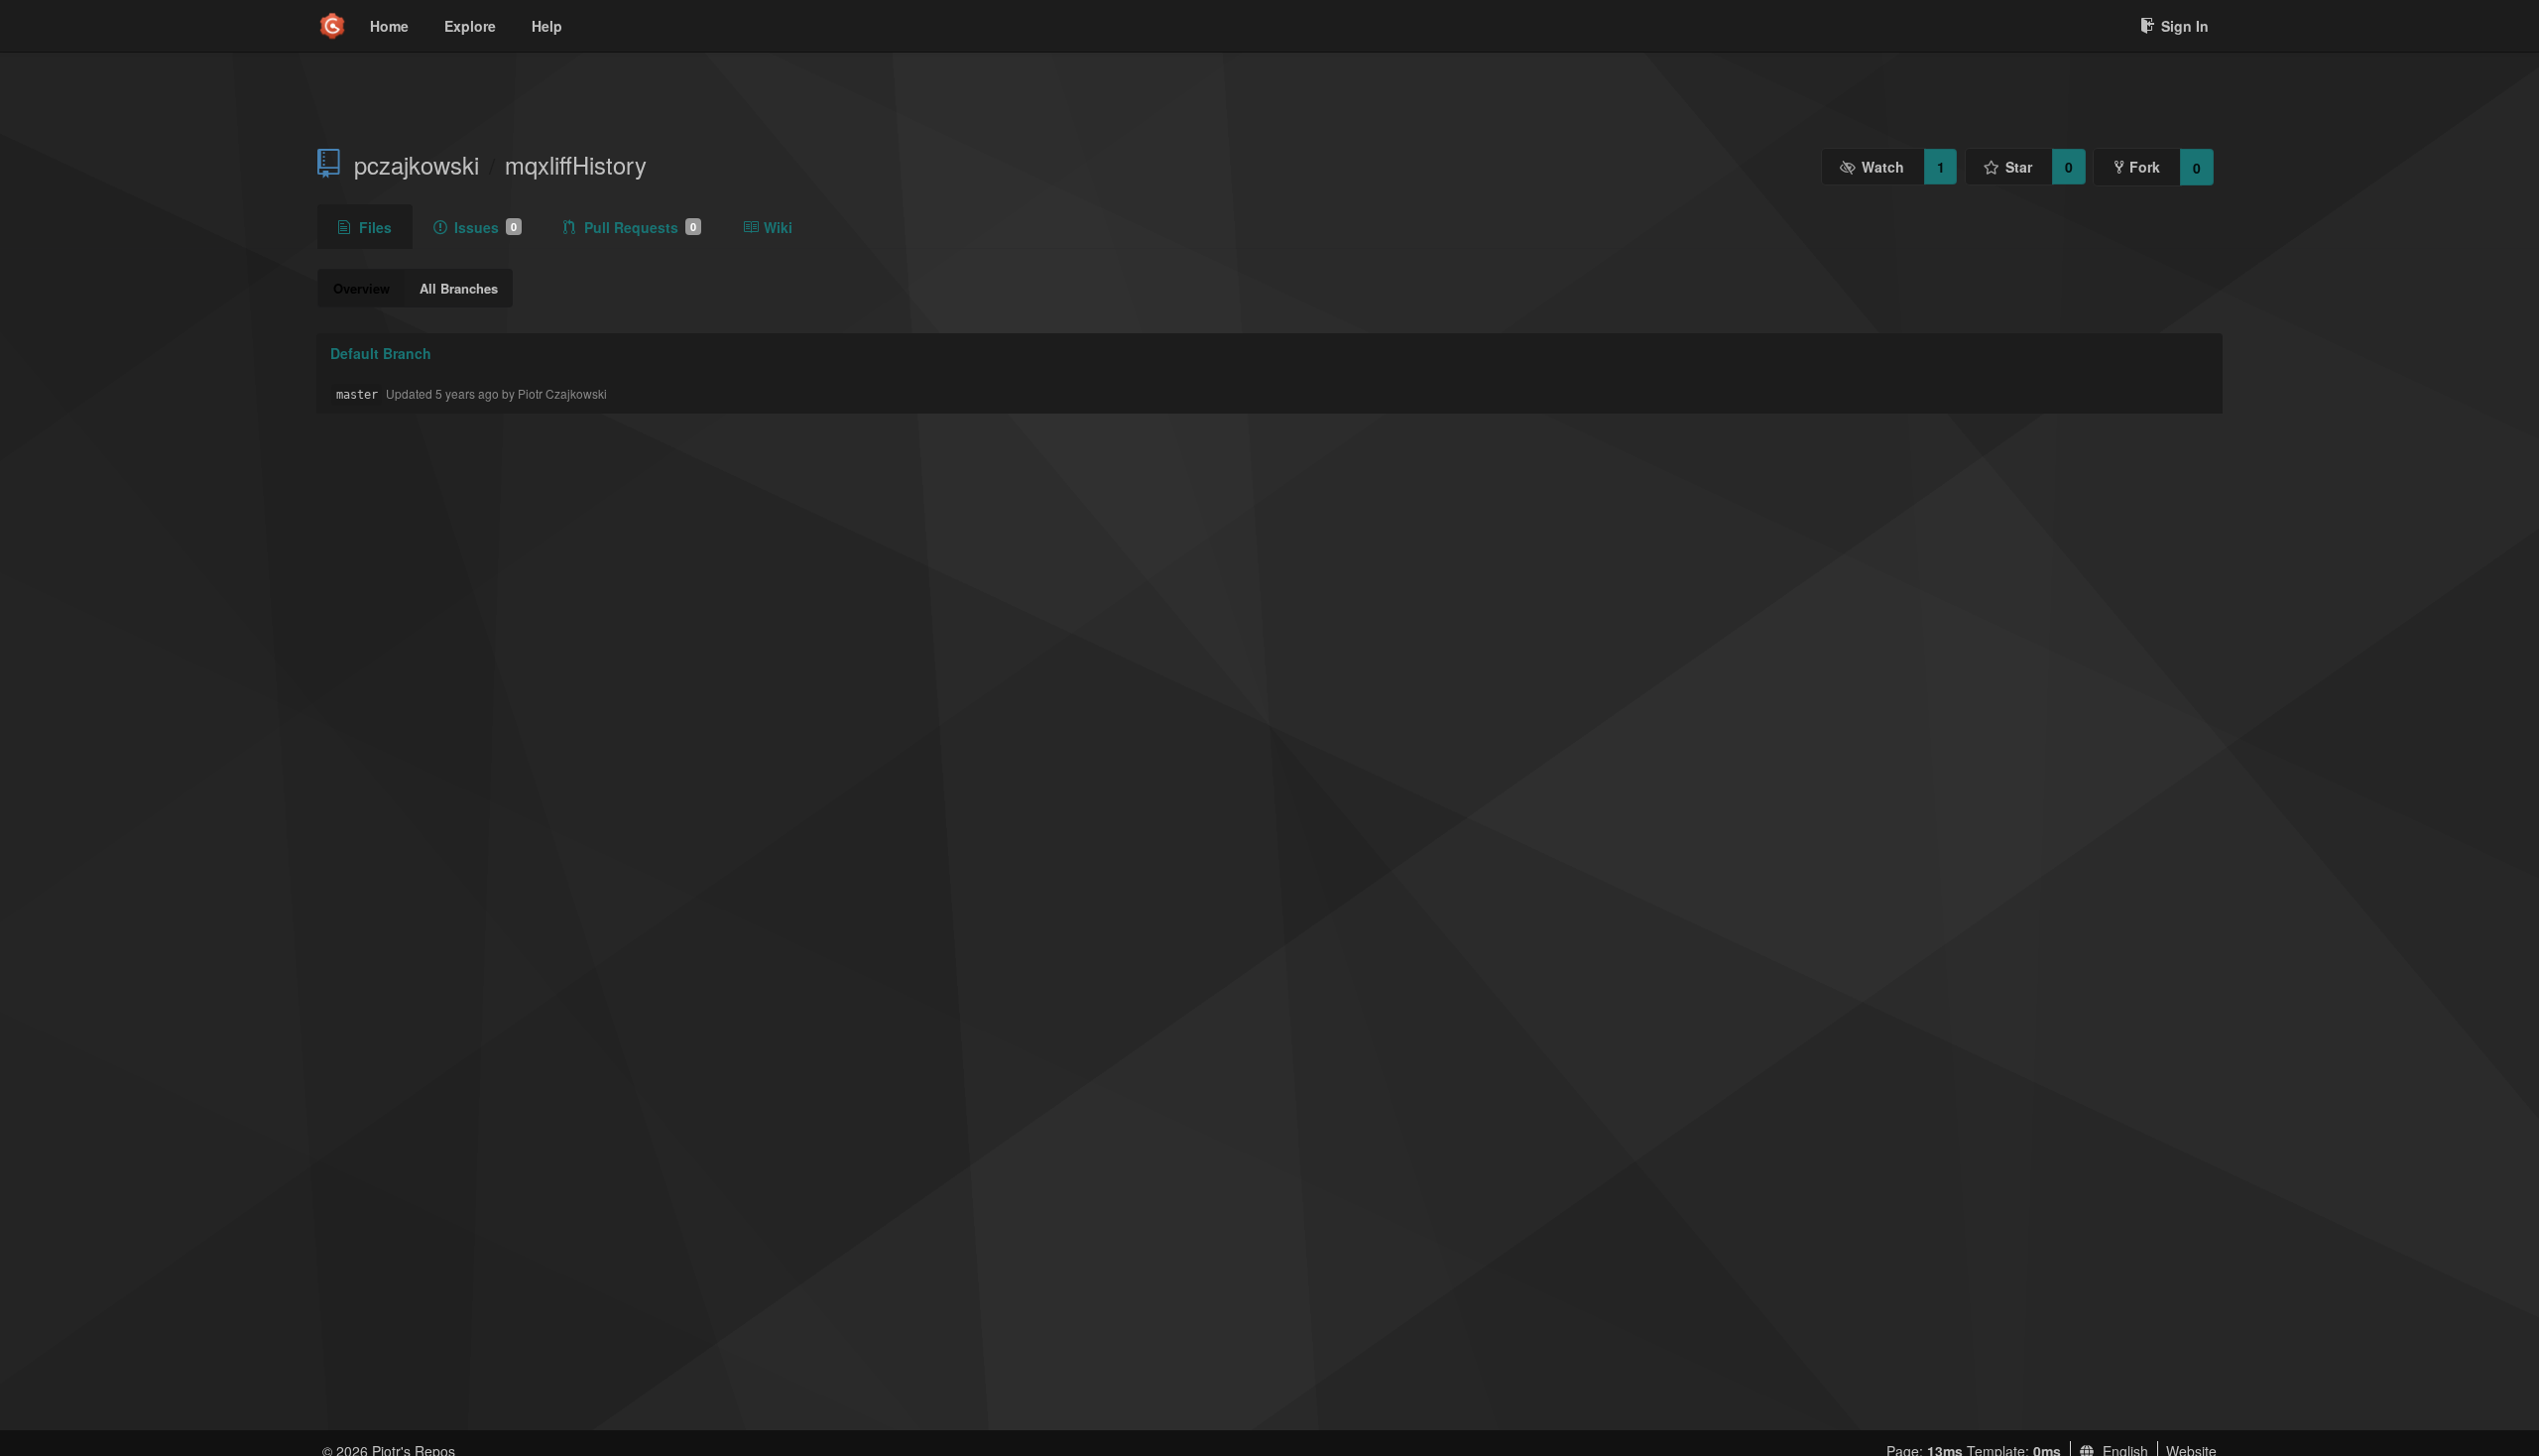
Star (2019, 167)
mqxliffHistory (576, 165)
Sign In (2185, 26)
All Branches (459, 288)
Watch (1883, 167)
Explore (470, 26)
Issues (485, 227)
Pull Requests (640, 227)
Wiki (778, 227)
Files (375, 227)
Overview (362, 288)
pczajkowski (417, 165)
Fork (2145, 167)
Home (389, 26)
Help (547, 26)
